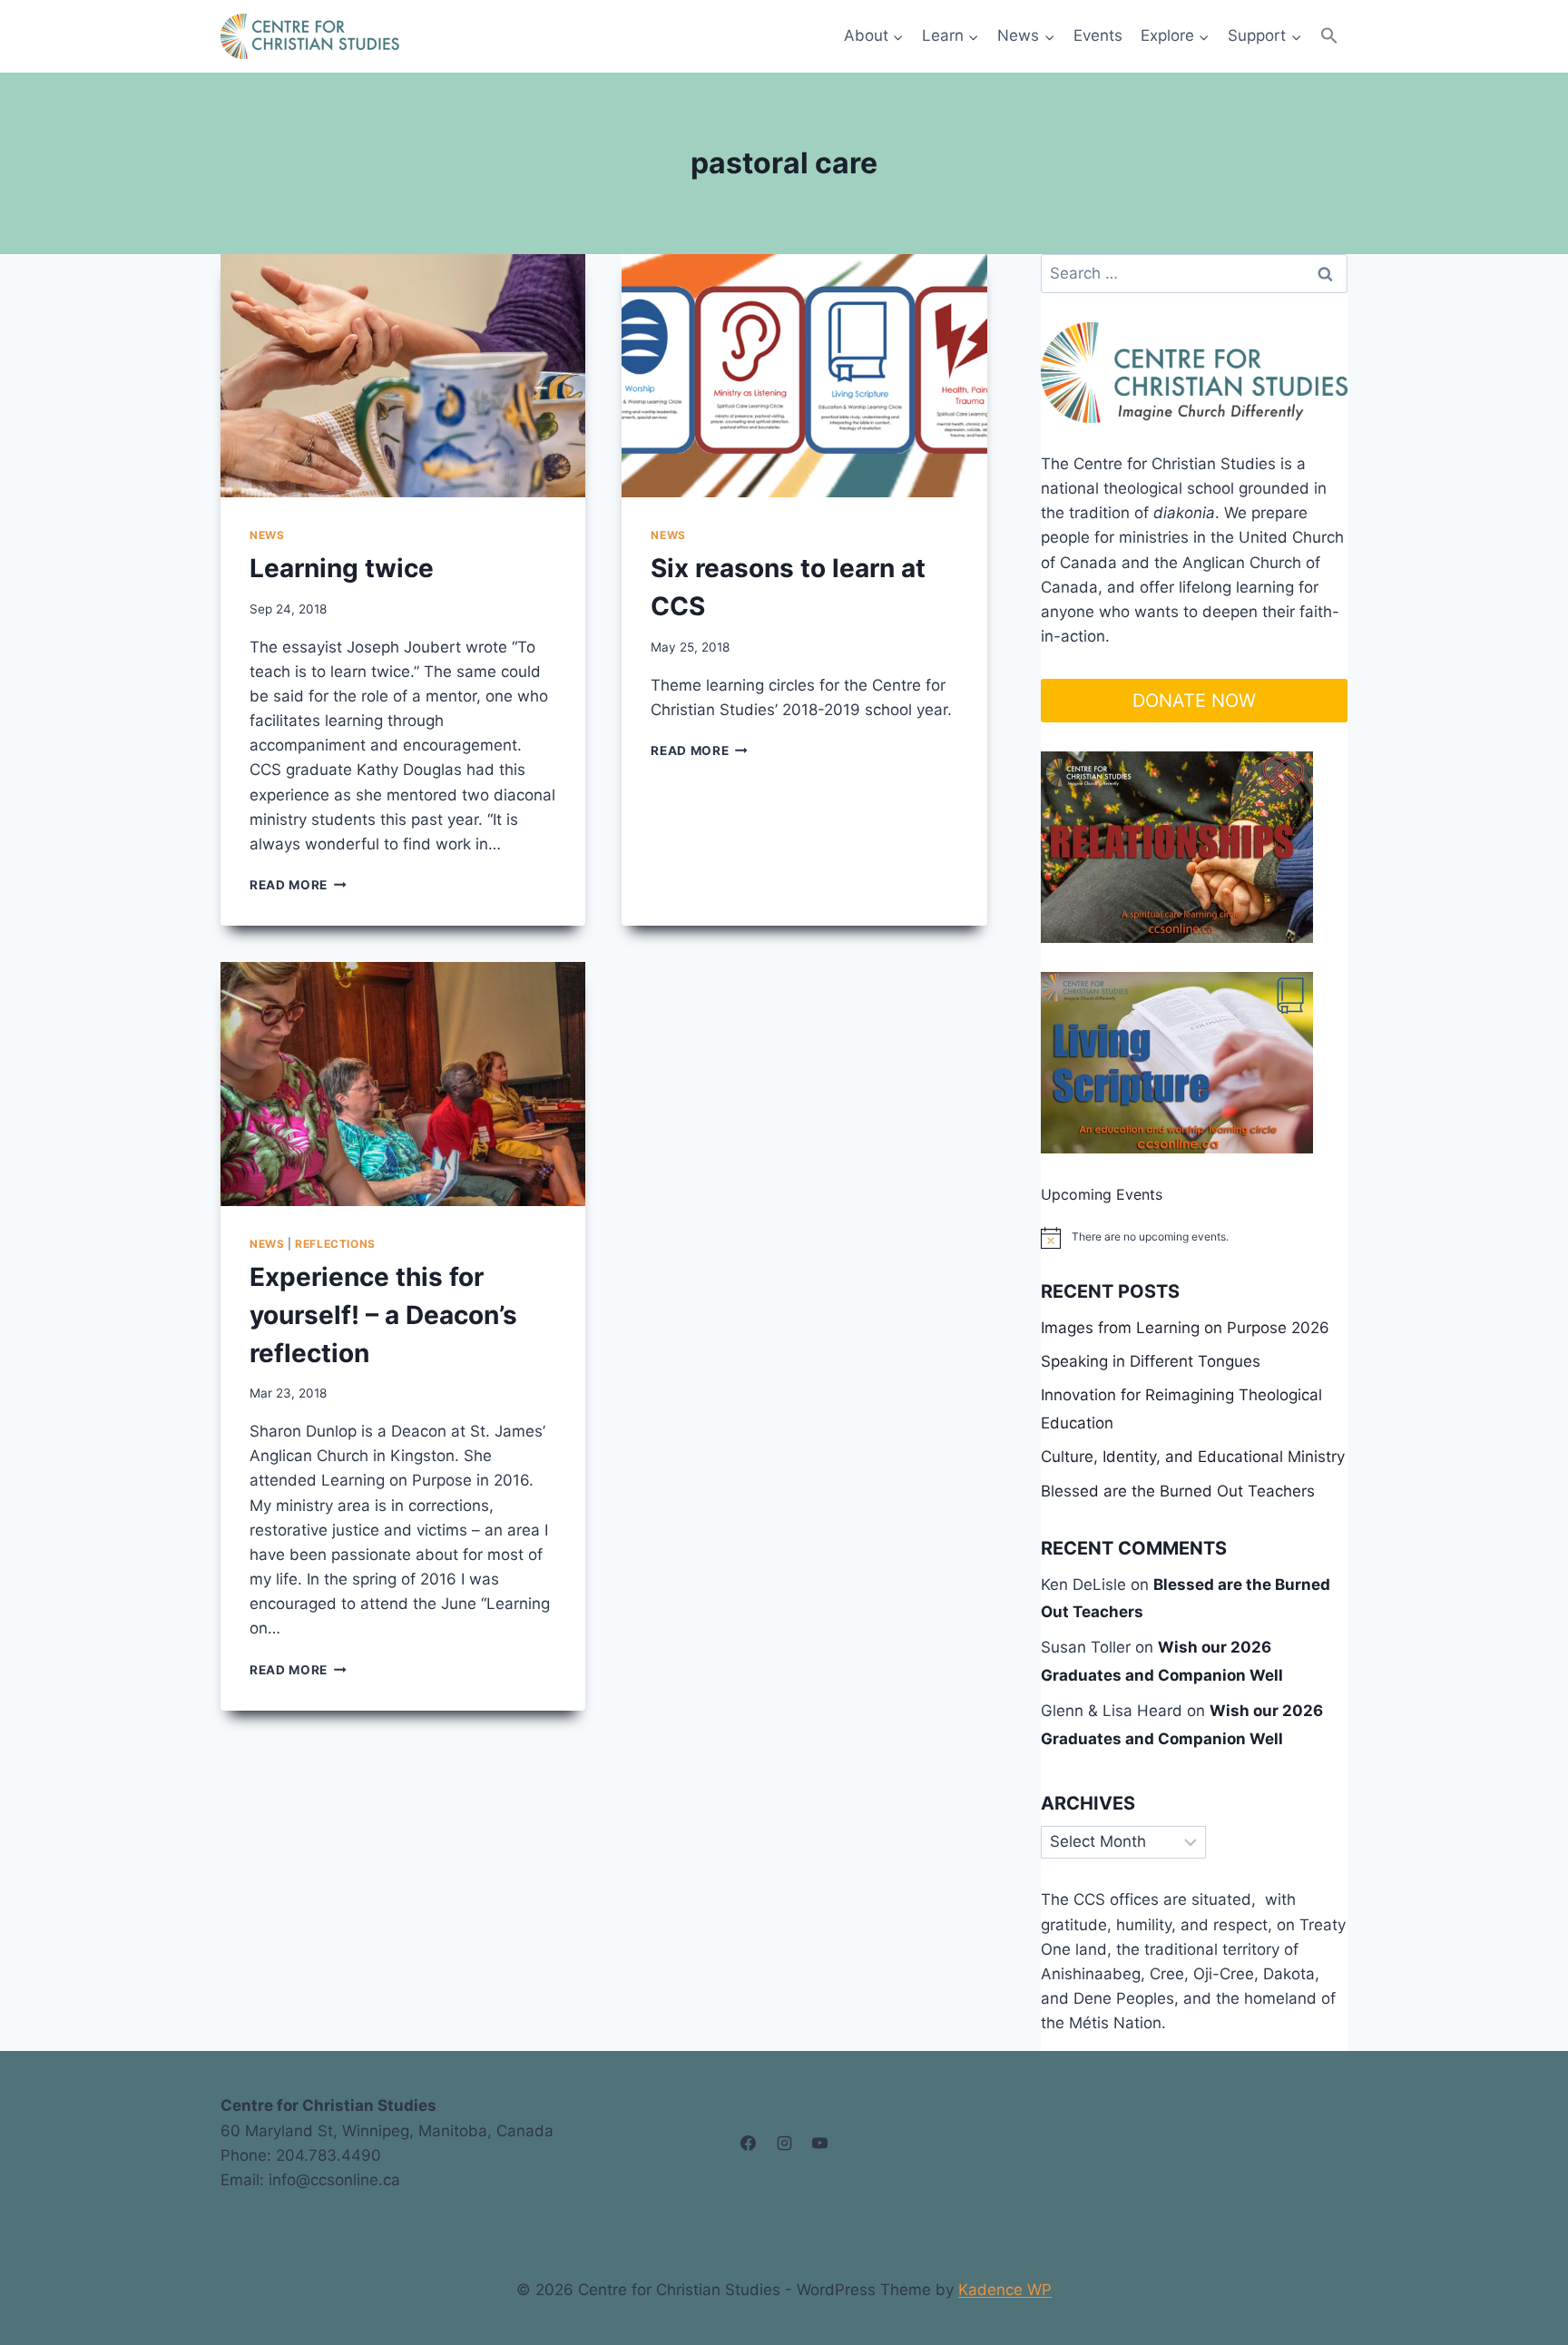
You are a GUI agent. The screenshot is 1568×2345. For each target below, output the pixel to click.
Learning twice (342, 568)
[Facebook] (749, 2144)
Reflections (335, 1244)
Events (1098, 35)
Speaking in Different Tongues (1151, 1361)
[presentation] (403, 376)
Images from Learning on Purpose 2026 (1185, 1328)
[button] (1329, 36)
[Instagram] (784, 2144)
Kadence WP (1005, 2290)
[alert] (1194, 1238)
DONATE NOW (1194, 701)
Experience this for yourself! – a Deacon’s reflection (383, 1315)
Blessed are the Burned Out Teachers (1178, 1491)
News (267, 535)
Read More (298, 885)
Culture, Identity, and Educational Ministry (1193, 1457)
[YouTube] (819, 2144)
